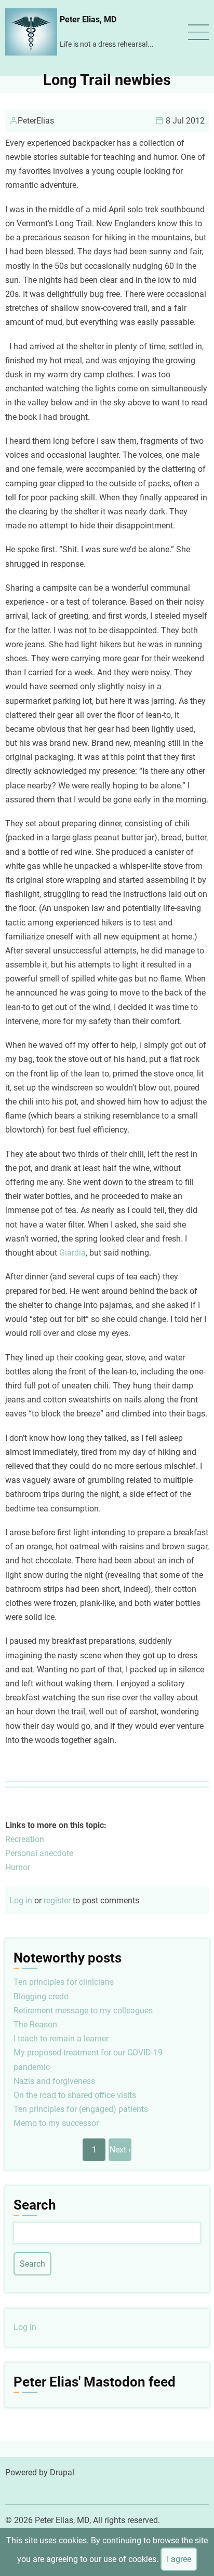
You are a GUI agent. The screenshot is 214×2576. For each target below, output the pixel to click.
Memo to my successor (56, 2123)
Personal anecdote (39, 1853)
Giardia (72, 1253)
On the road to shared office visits (75, 2095)
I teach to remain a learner (61, 2039)
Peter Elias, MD (88, 19)
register (57, 1900)
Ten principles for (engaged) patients (81, 2109)
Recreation (25, 1839)
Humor (18, 1867)
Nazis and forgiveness (54, 2081)
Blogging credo (41, 1996)
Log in (21, 1900)
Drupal (62, 2472)
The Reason (35, 2025)
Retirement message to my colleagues (83, 2011)
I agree (179, 2559)
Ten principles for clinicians (64, 1982)
